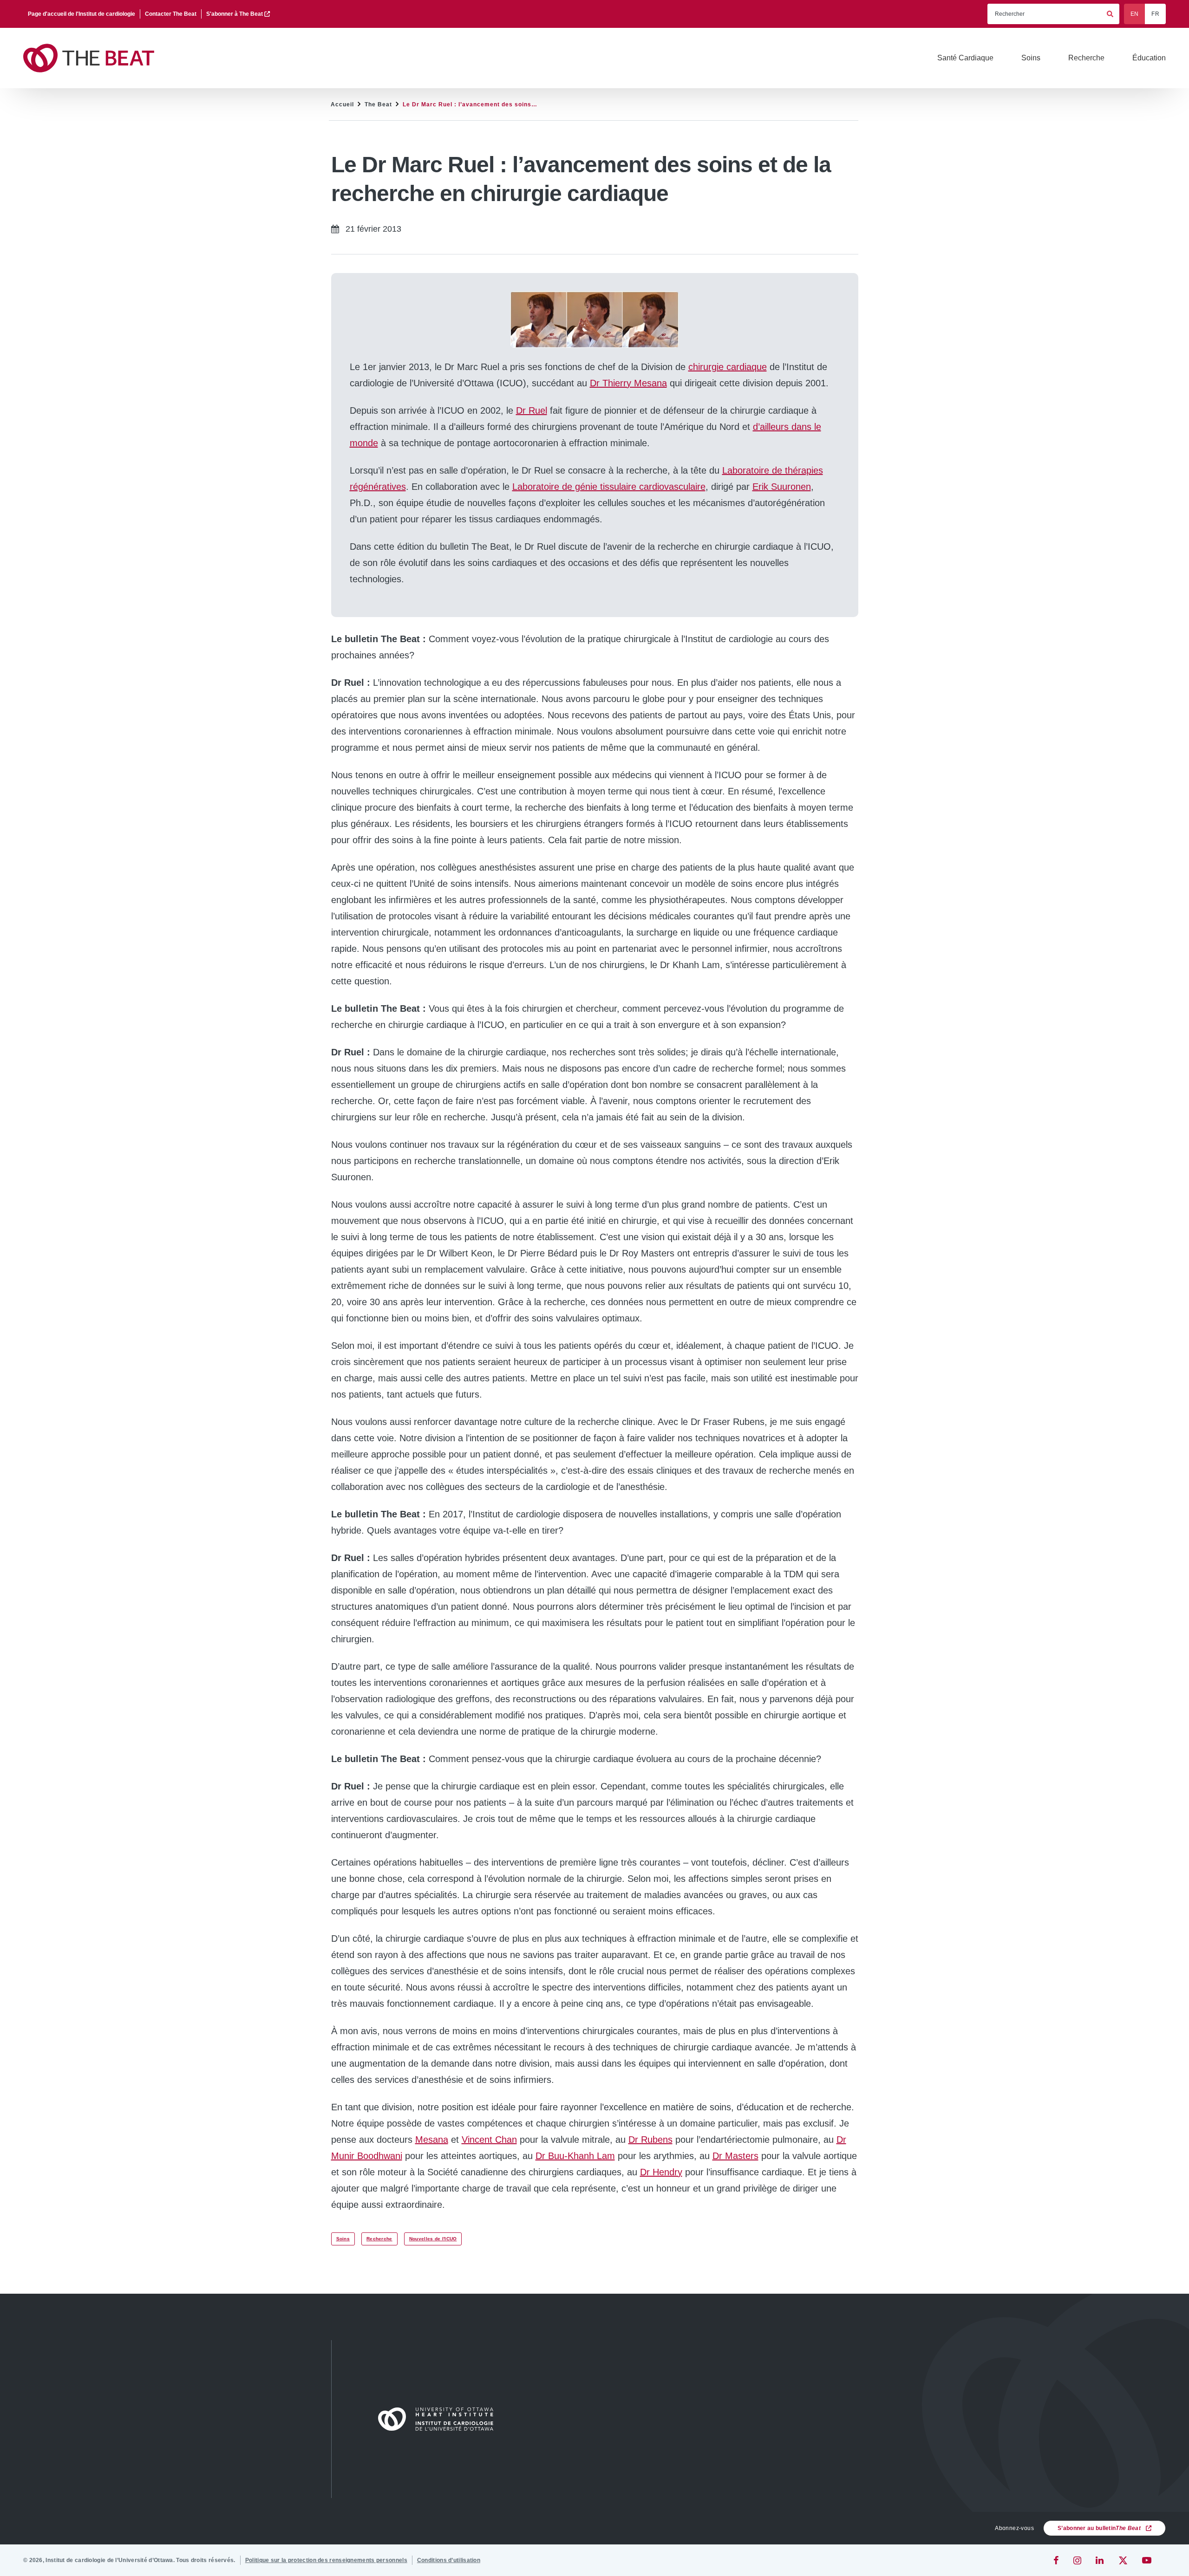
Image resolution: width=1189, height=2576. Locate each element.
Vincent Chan (489, 2140)
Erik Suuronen (782, 487)
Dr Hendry (661, 2172)
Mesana (432, 2140)
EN (1135, 14)
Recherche (379, 2239)
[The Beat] (93, 58)
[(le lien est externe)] (1057, 2560)
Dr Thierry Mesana (628, 383)
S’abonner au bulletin (1099, 2528)
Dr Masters (735, 2156)
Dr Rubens (650, 2140)
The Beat (378, 104)
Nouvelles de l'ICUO (433, 2239)
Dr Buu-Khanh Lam (575, 2156)
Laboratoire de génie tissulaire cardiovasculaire (609, 487)
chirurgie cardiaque (728, 367)
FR (1155, 14)
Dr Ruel (532, 410)
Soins (343, 2239)
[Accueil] (440, 2419)
